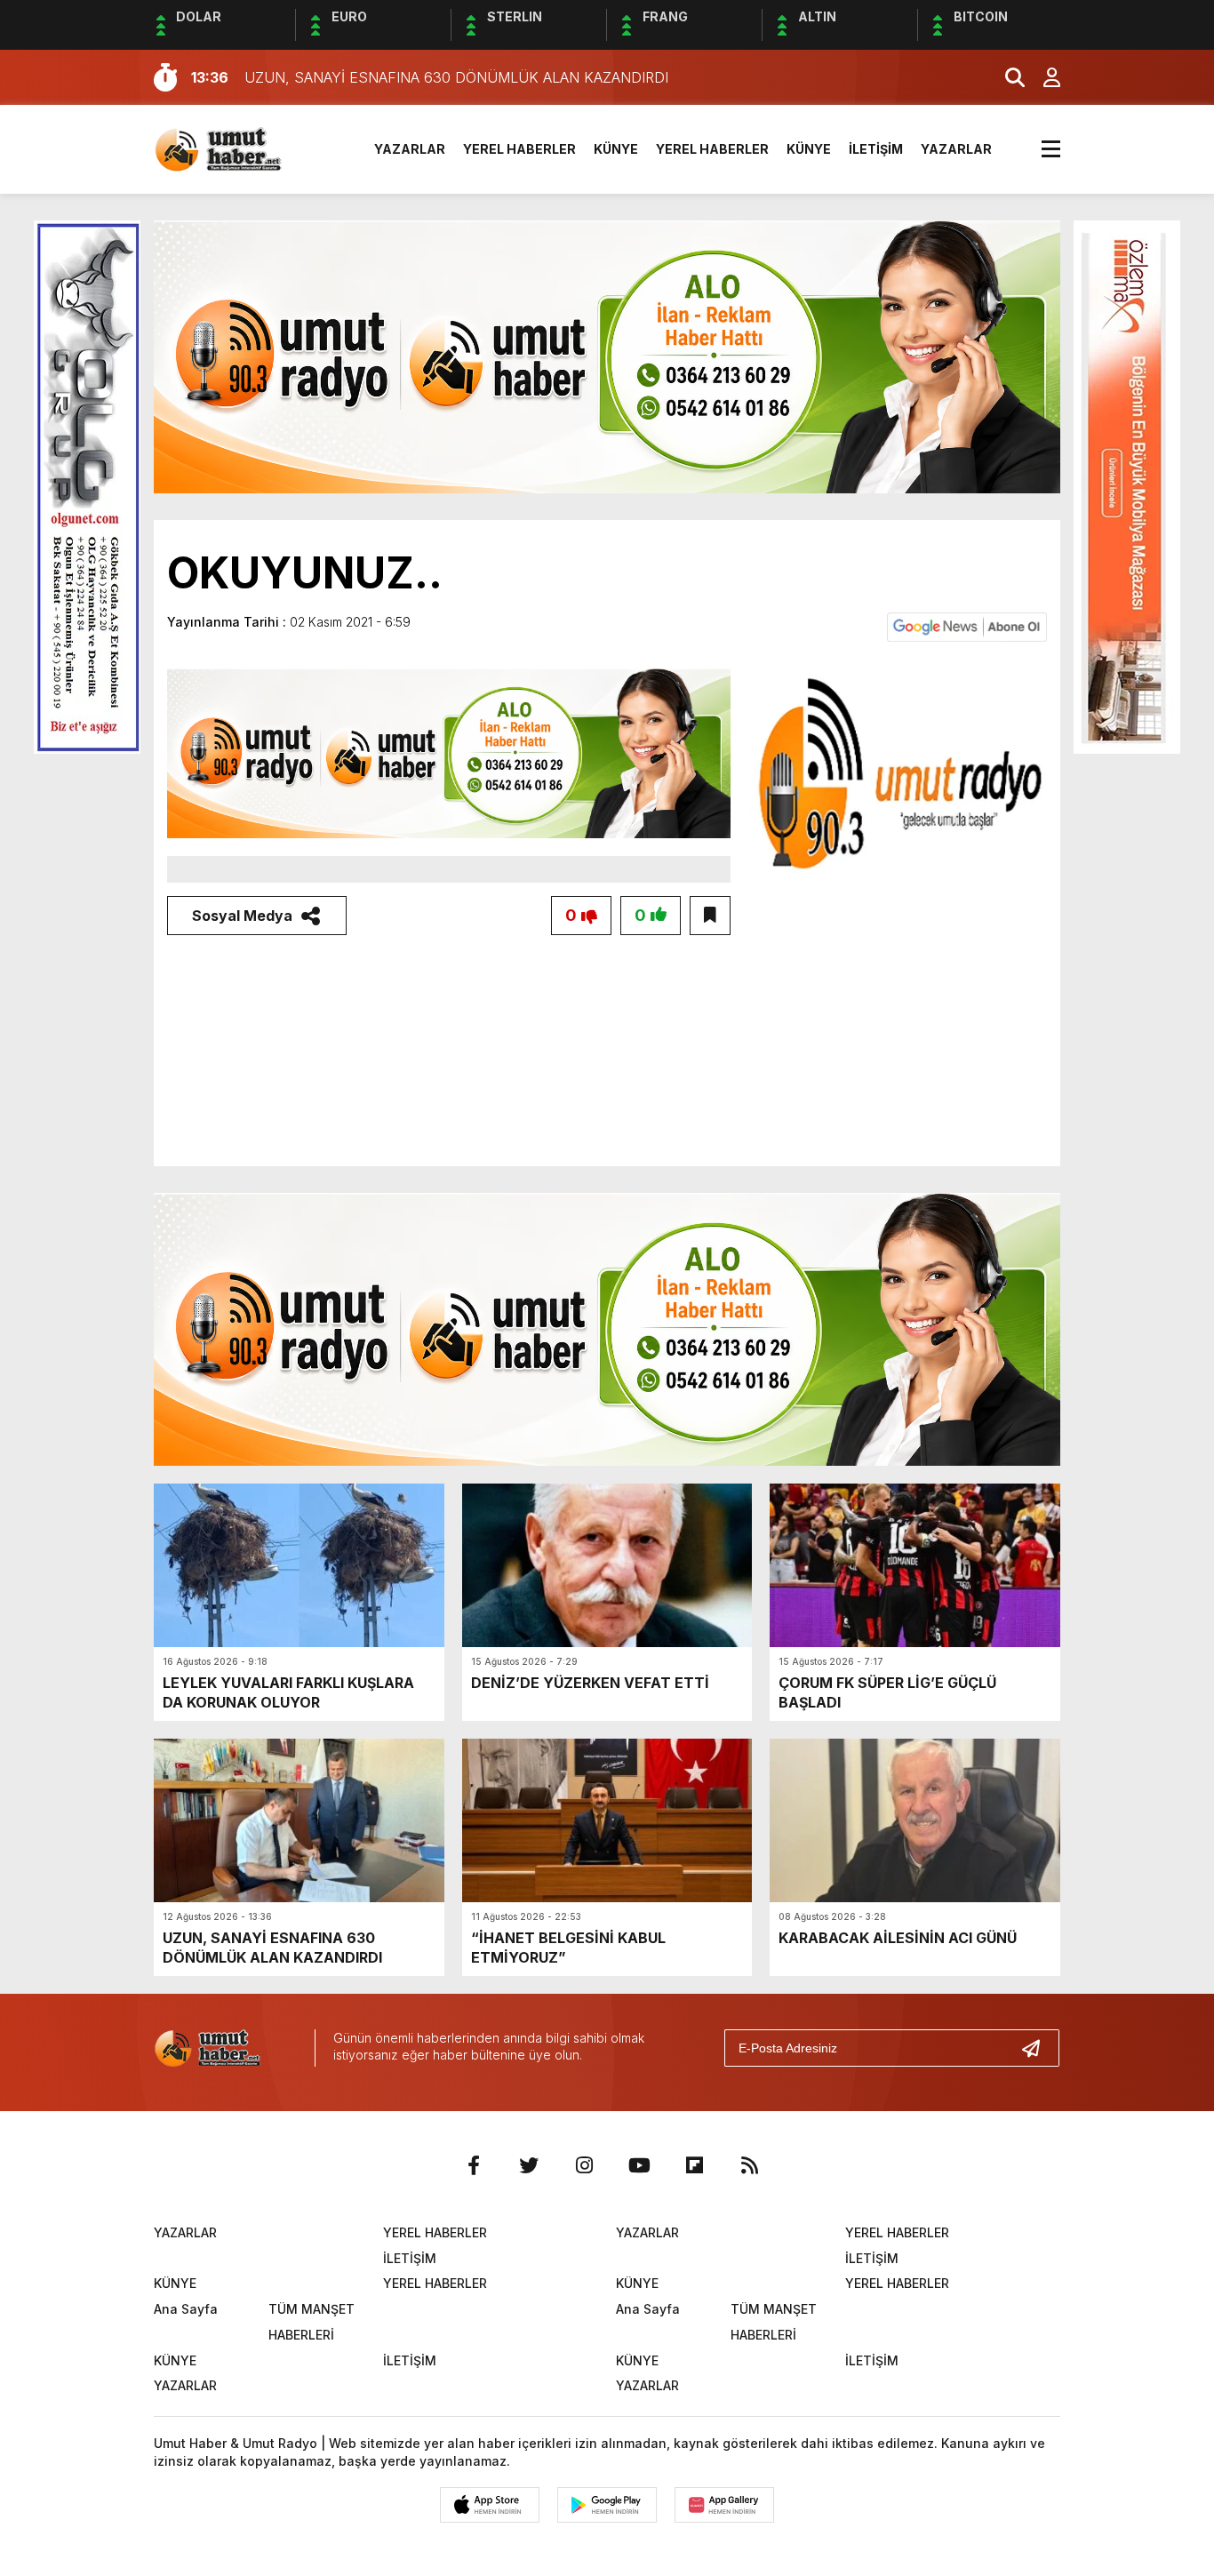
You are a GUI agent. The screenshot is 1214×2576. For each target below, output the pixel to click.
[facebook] (474, 2165)
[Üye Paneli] (1042, 77)
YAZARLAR (410, 149)
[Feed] (749, 2165)
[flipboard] (694, 2165)
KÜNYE (616, 149)
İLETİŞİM (876, 149)
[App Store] (490, 2505)
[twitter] (529, 2165)
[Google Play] (607, 2505)
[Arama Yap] (1007, 77)
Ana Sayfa (186, 2309)
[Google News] (967, 626)
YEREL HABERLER (519, 149)
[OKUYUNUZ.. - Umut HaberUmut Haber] (239, 148)
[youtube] (639, 2165)
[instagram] (584, 2165)
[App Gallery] (724, 2505)
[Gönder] (1038, 2048)
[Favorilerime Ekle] (710, 916)
